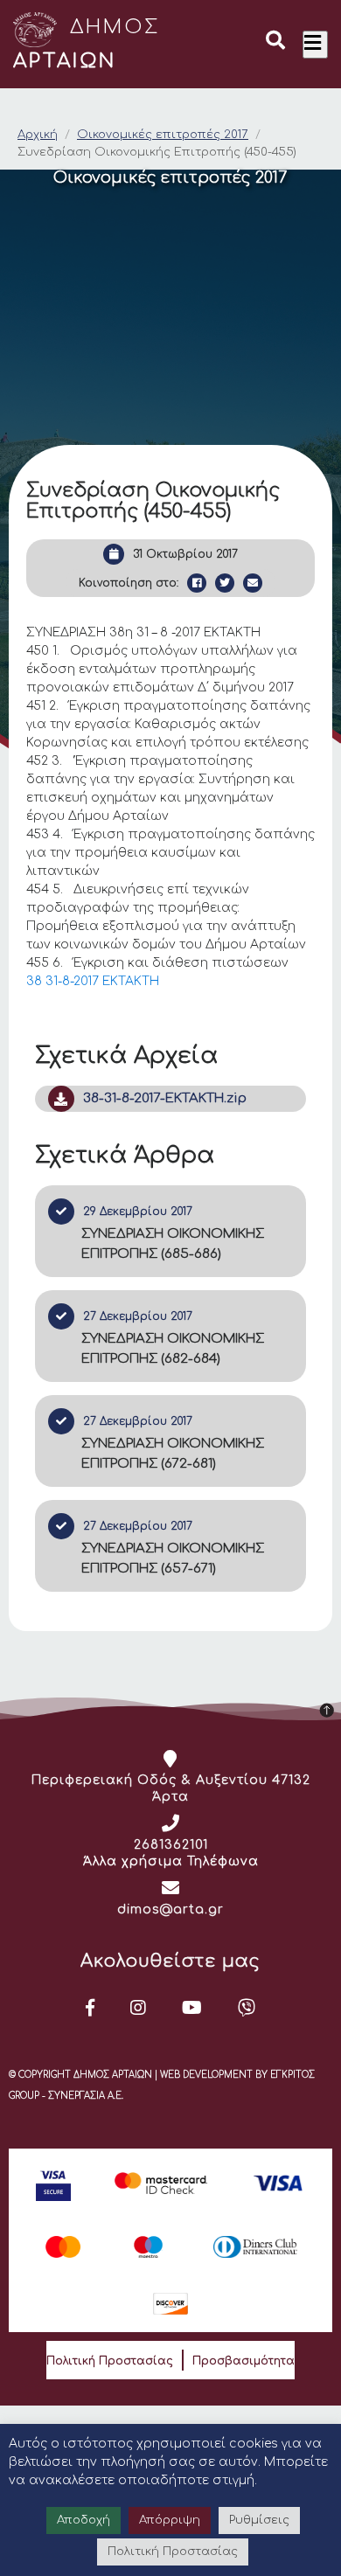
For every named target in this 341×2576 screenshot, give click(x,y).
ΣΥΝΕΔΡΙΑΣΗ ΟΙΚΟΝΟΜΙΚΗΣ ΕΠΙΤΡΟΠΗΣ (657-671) (173, 1559)
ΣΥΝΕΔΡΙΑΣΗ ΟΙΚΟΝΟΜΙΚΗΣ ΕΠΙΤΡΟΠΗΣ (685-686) (173, 1244)
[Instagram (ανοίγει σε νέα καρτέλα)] (139, 2008)
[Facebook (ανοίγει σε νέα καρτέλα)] (90, 2008)
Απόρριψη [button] (170, 2520)
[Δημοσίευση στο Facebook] (197, 583)
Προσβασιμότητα (244, 2361)
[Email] (253, 583)
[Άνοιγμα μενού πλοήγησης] (315, 45)
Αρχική (38, 135)
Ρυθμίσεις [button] (259, 2520)
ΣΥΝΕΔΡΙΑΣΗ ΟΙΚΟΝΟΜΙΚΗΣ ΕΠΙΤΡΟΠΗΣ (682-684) (173, 1349)
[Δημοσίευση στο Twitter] (225, 583)
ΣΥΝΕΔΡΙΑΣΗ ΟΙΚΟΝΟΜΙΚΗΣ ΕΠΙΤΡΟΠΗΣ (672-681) (173, 1454)
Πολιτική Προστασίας (110, 2361)
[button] (275, 43)
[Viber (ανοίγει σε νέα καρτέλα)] (247, 2008)
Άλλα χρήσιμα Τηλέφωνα (171, 1861)
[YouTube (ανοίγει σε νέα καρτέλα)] (192, 2008)
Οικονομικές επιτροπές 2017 (163, 135)
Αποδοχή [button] (84, 2520)
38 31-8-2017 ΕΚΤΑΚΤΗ (93, 981)
